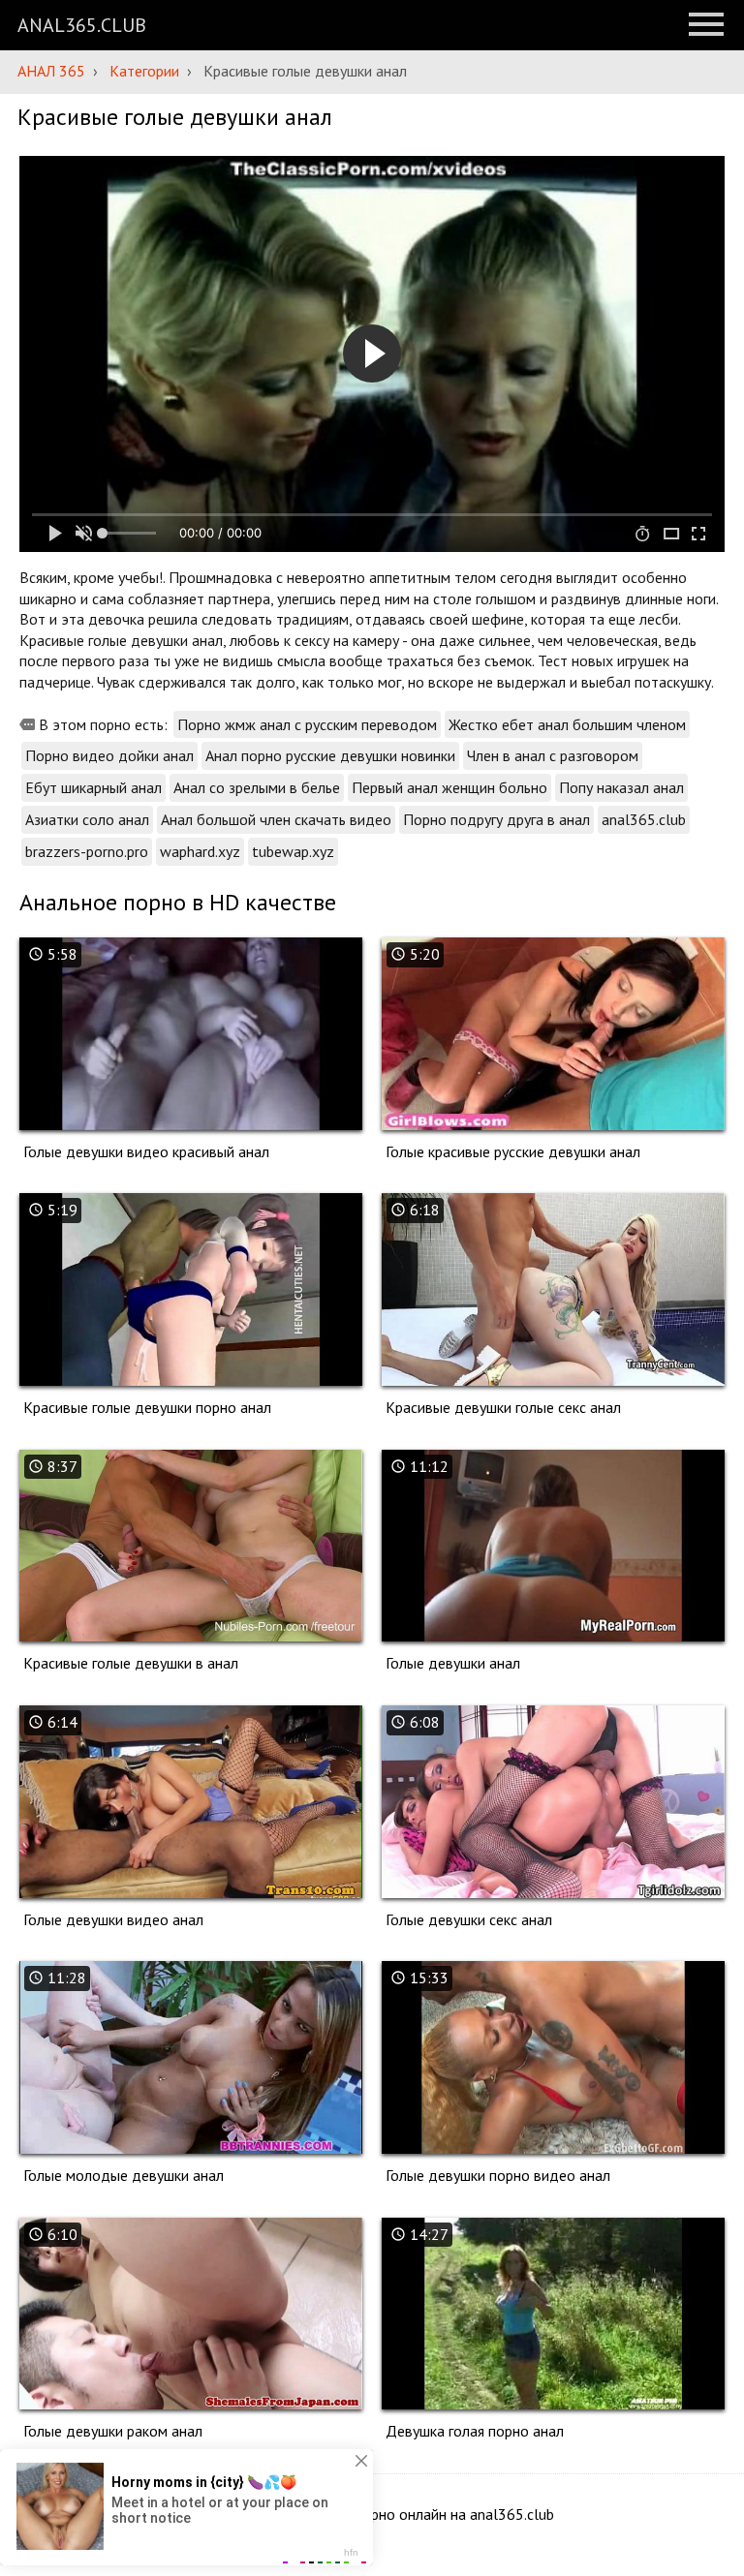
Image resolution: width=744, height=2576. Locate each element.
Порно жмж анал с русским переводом (307, 724)
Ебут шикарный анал (93, 787)
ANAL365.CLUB (82, 25)
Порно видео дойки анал (109, 755)
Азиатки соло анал (87, 819)
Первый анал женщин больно (449, 787)
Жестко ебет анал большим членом (567, 724)
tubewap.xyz (293, 851)
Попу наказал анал (621, 787)
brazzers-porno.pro (87, 851)
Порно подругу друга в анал (496, 819)
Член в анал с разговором (553, 755)
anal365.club (644, 819)
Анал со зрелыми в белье (257, 787)
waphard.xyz (200, 851)
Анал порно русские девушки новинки (330, 755)
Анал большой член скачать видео (276, 819)
